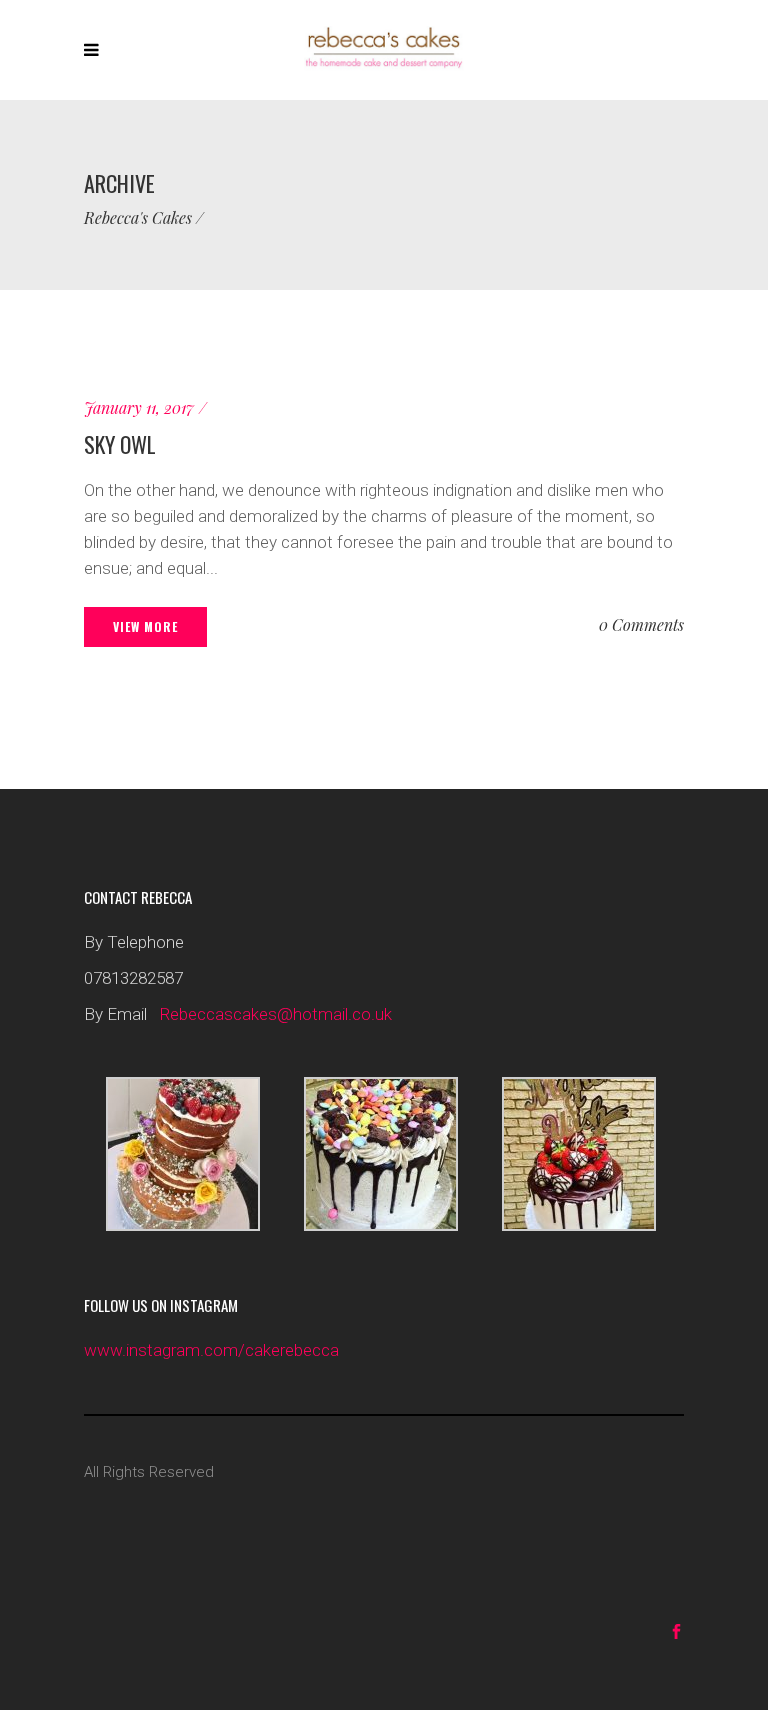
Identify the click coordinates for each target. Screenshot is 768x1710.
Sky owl (120, 444)
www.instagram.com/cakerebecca (211, 1350)
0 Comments (641, 624)
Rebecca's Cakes (138, 218)
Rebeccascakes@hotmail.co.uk (275, 1014)
